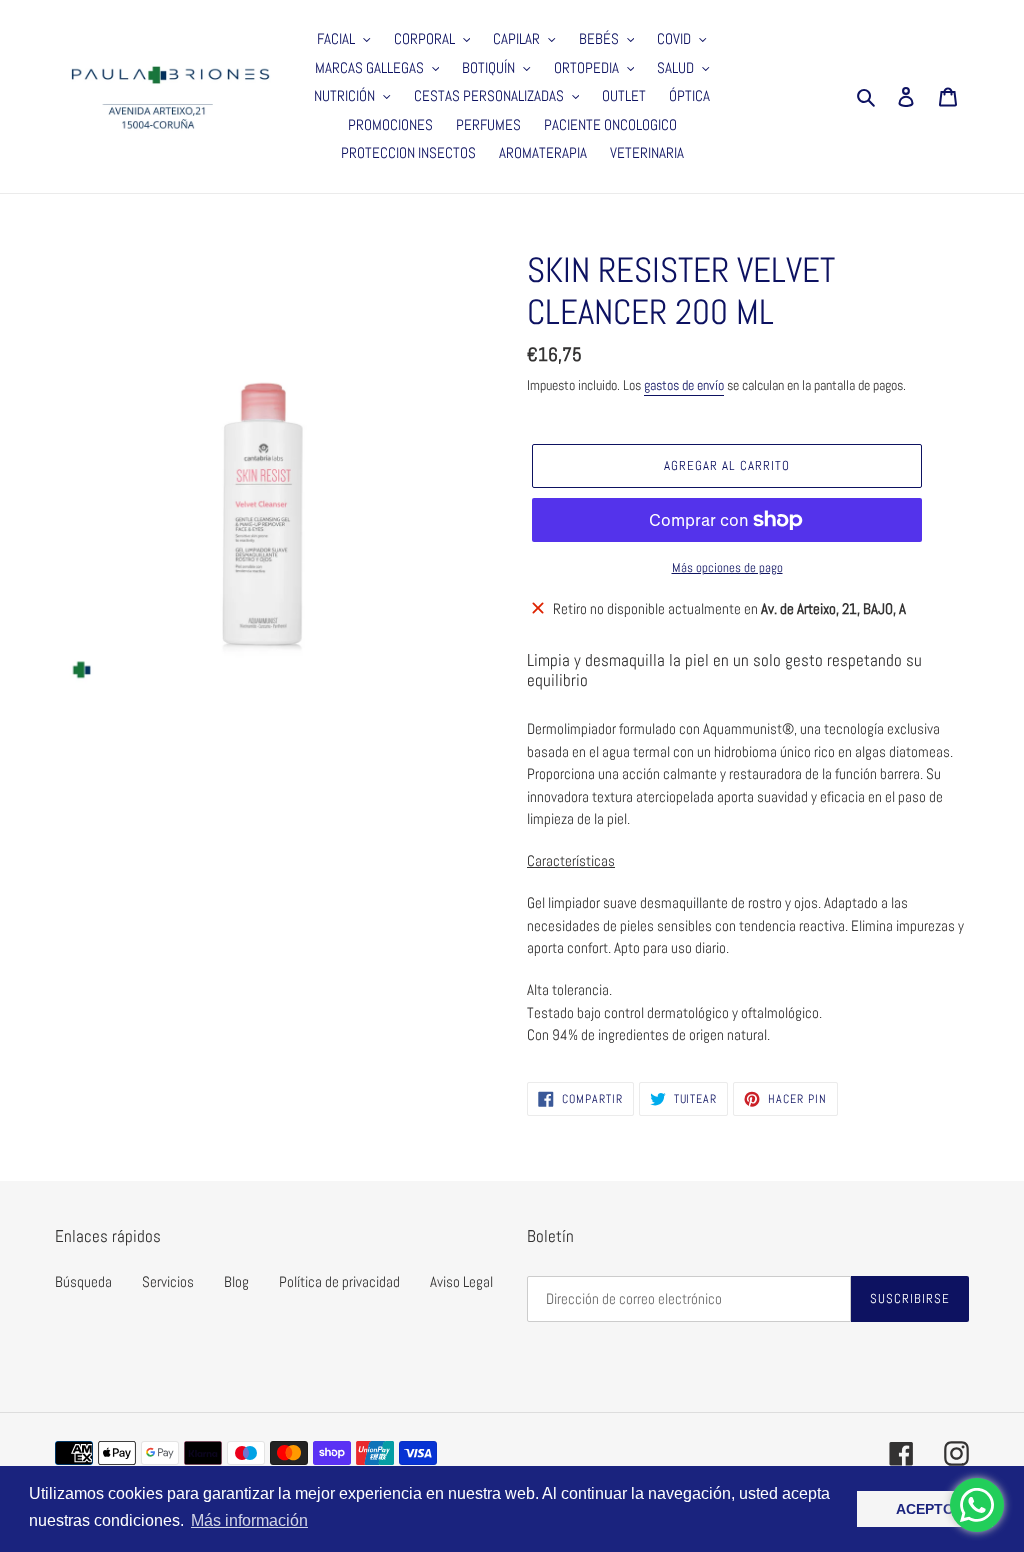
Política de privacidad (339, 1281)
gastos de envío (684, 385)
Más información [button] (249, 1520)
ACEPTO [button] (925, 1509)
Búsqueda (83, 1281)
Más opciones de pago (727, 567)
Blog (236, 1281)
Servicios (168, 1281)
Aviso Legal (461, 1281)
